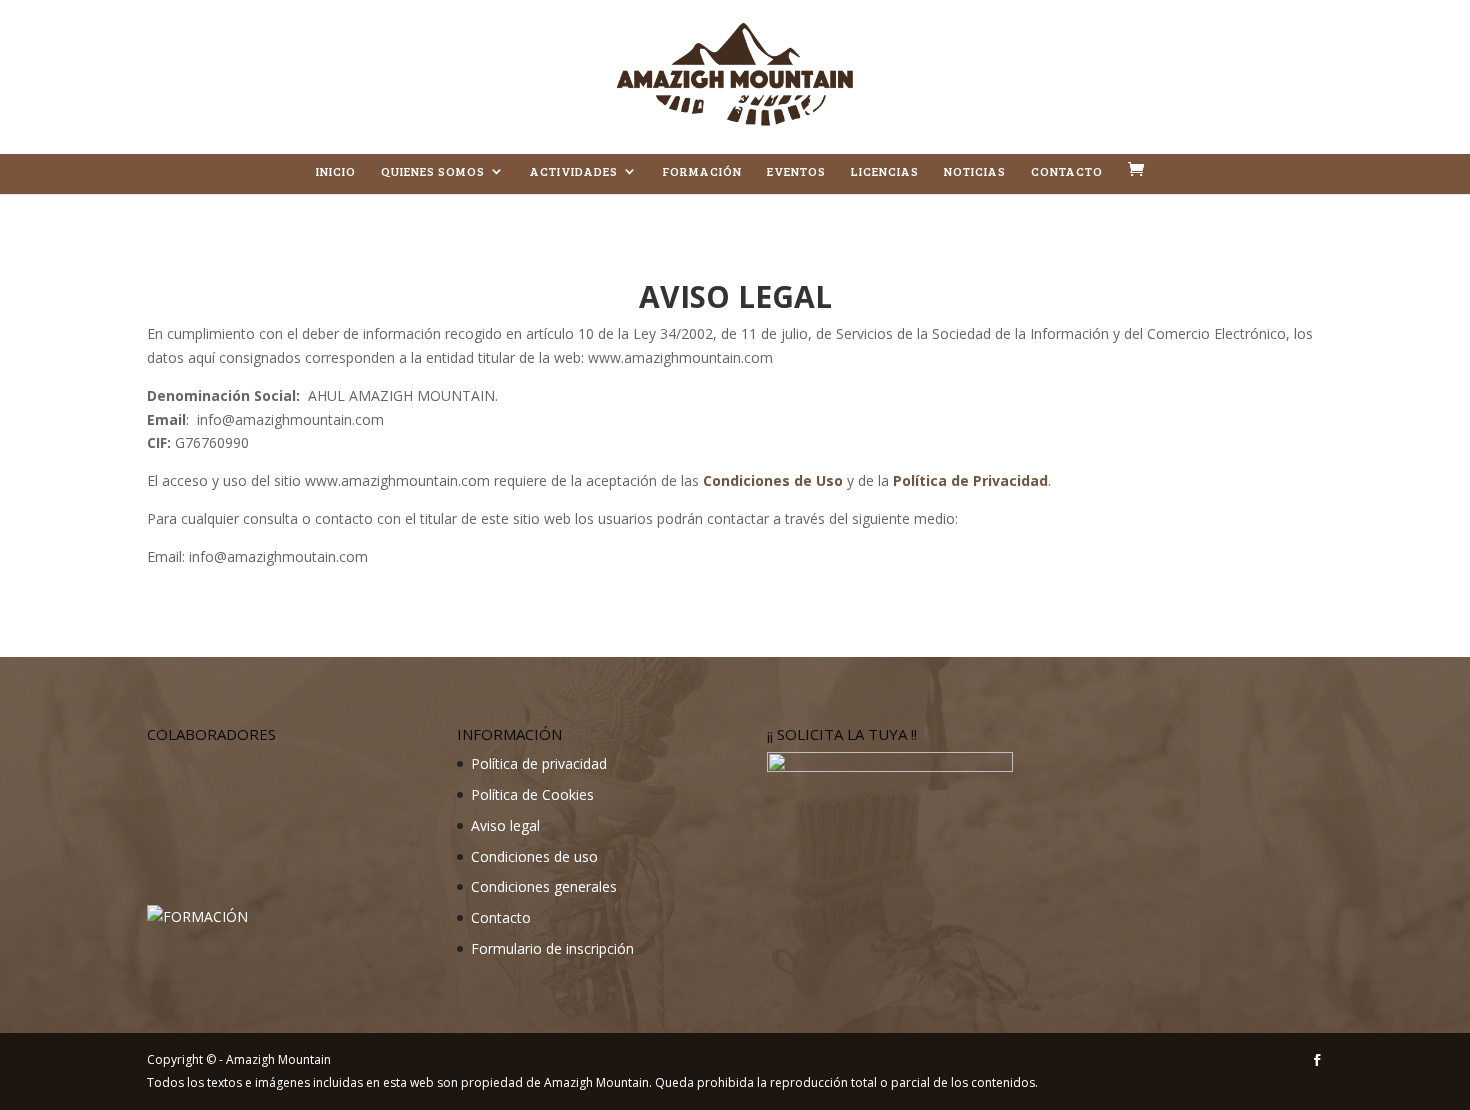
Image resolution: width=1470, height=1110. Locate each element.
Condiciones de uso (534, 856)
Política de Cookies (532, 794)
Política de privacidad (539, 763)
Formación (702, 171)
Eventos (796, 171)
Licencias (885, 171)
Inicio (336, 171)
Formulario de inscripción (552, 948)
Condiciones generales (544, 886)
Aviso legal (505, 825)
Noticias (975, 171)
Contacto (1067, 171)
